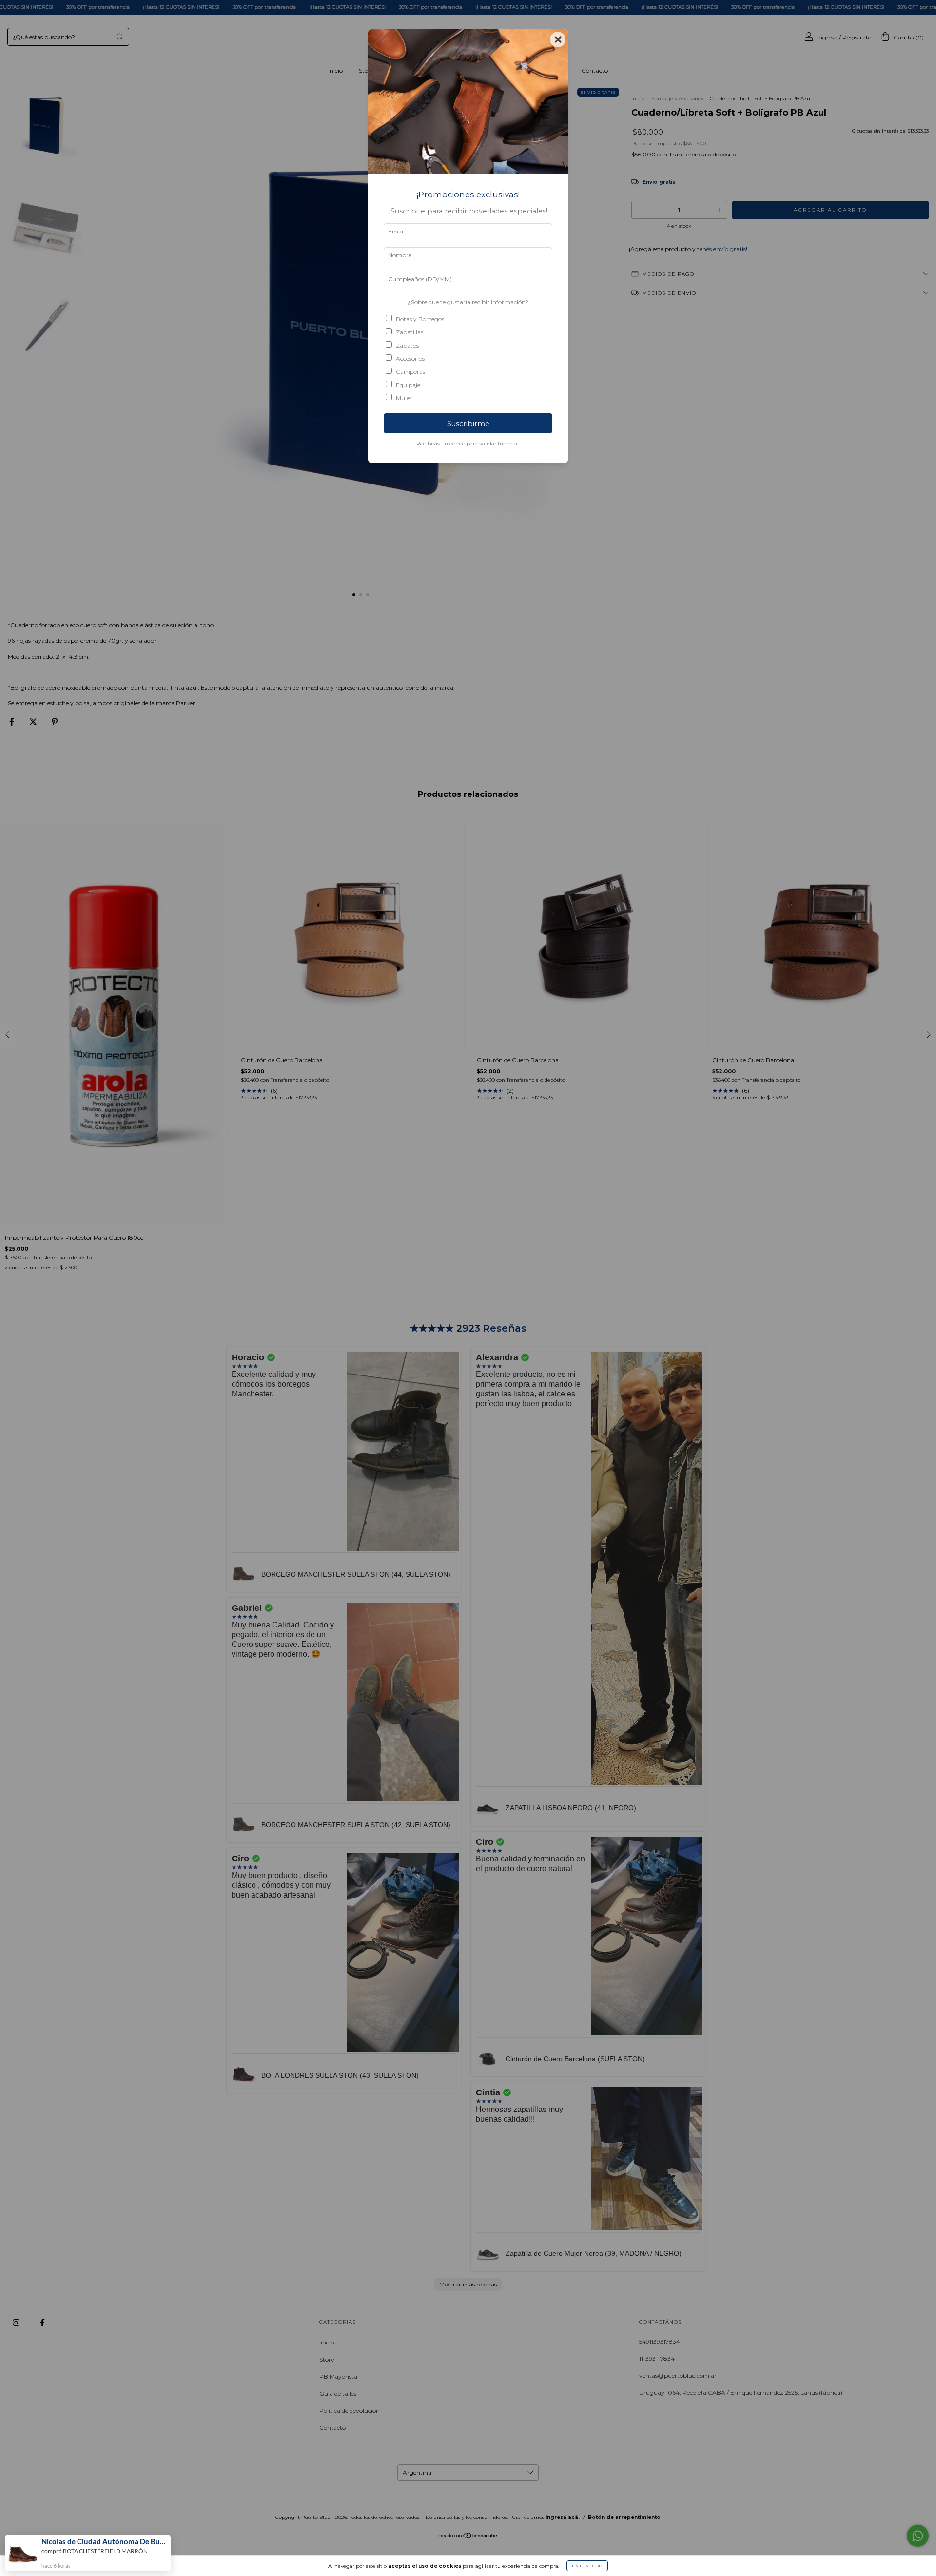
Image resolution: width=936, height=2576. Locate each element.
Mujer (404, 398)
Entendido (587, 2566)
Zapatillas (409, 332)
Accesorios (410, 358)
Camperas (410, 372)
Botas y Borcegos (420, 319)
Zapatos (407, 345)
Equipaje (408, 385)
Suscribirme (468, 424)
